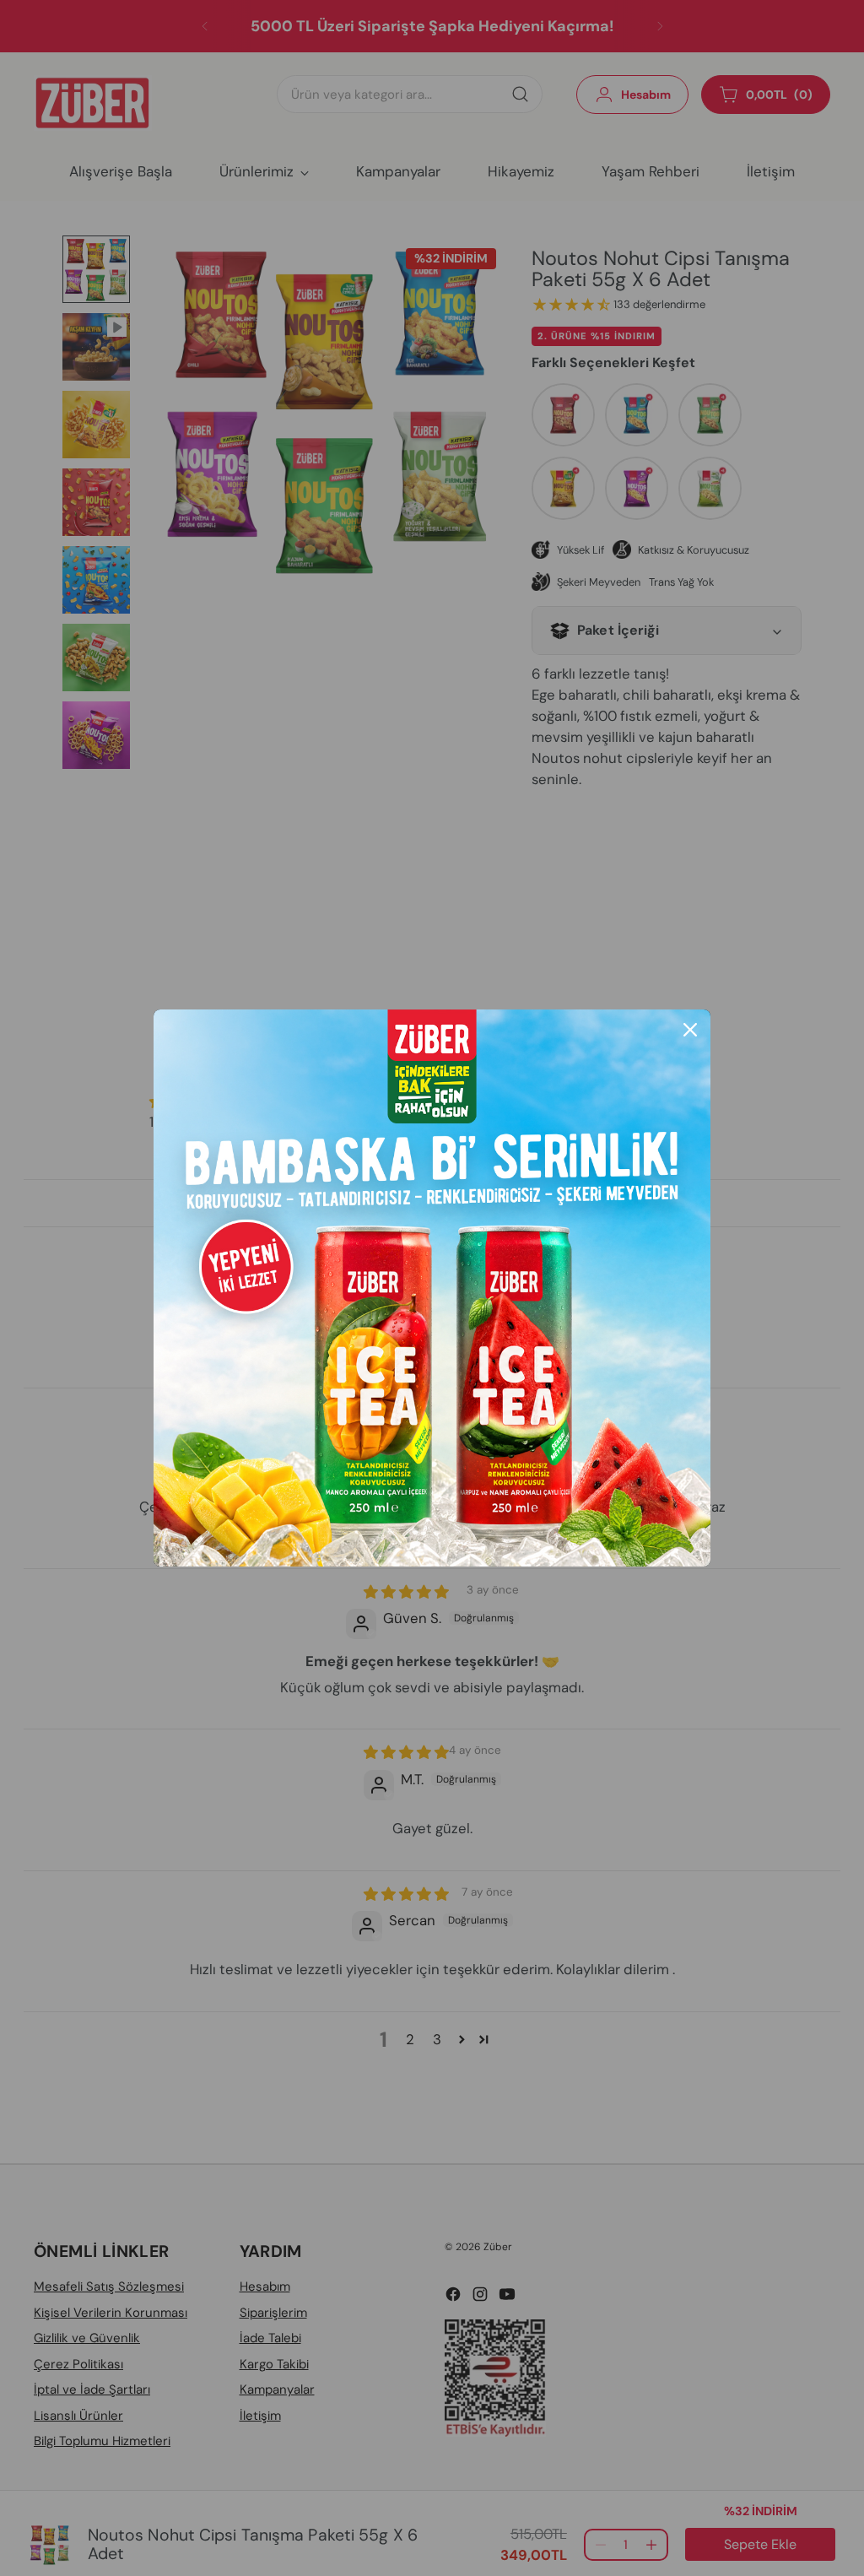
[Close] (690, 1030)
